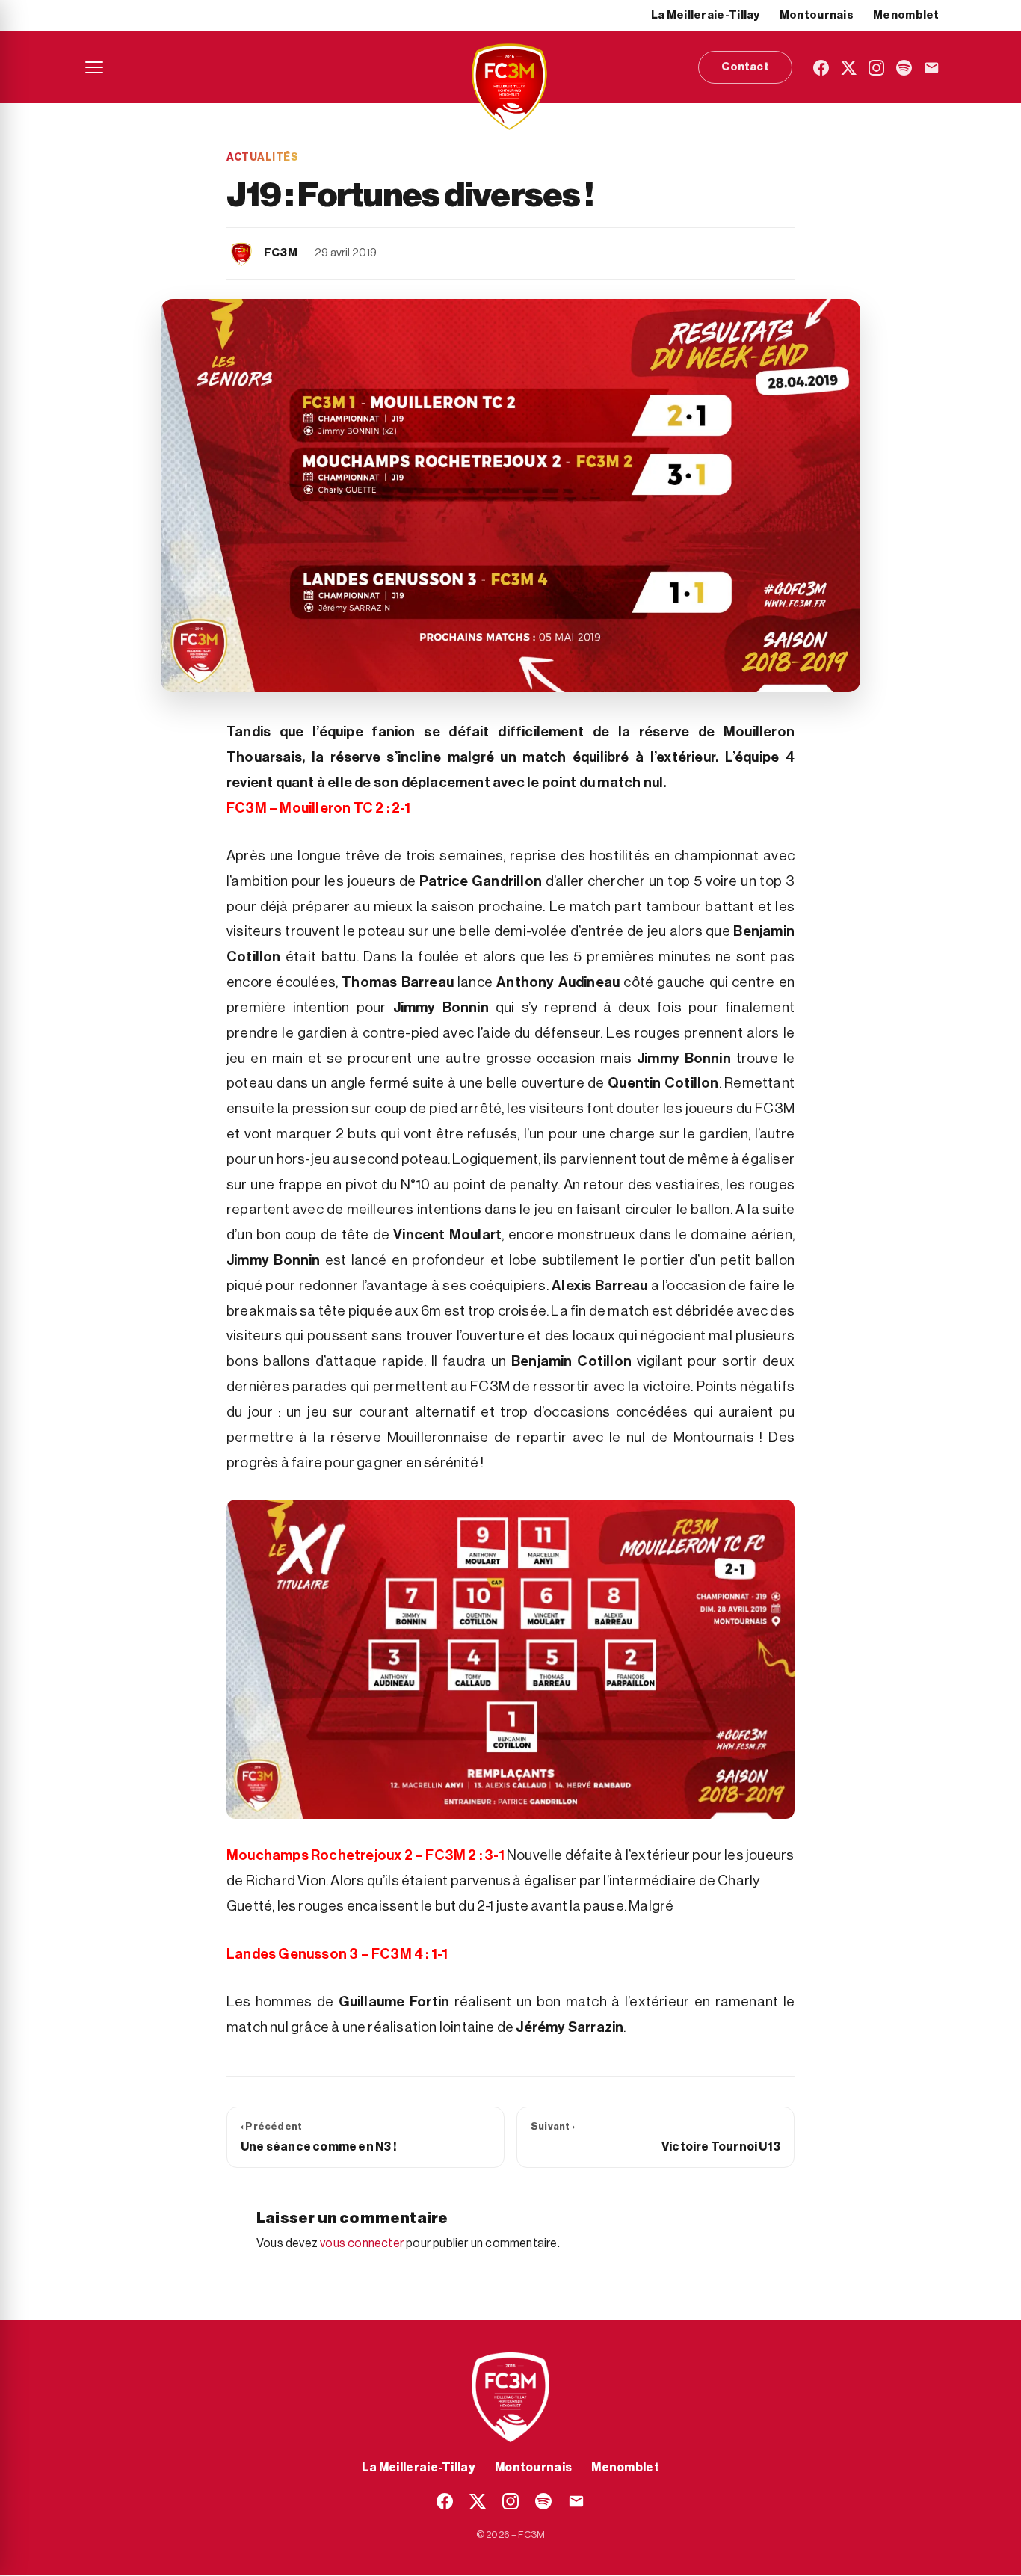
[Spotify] (904, 68)
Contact (745, 67)
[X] (849, 68)
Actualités (262, 158)
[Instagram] (876, 68)
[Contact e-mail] (932, 68)
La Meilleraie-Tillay (706, 15)
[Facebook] (821, 68)
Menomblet (906, 15)
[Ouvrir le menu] (94, 67)
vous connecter (362, 2243)
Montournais (817, 15)
